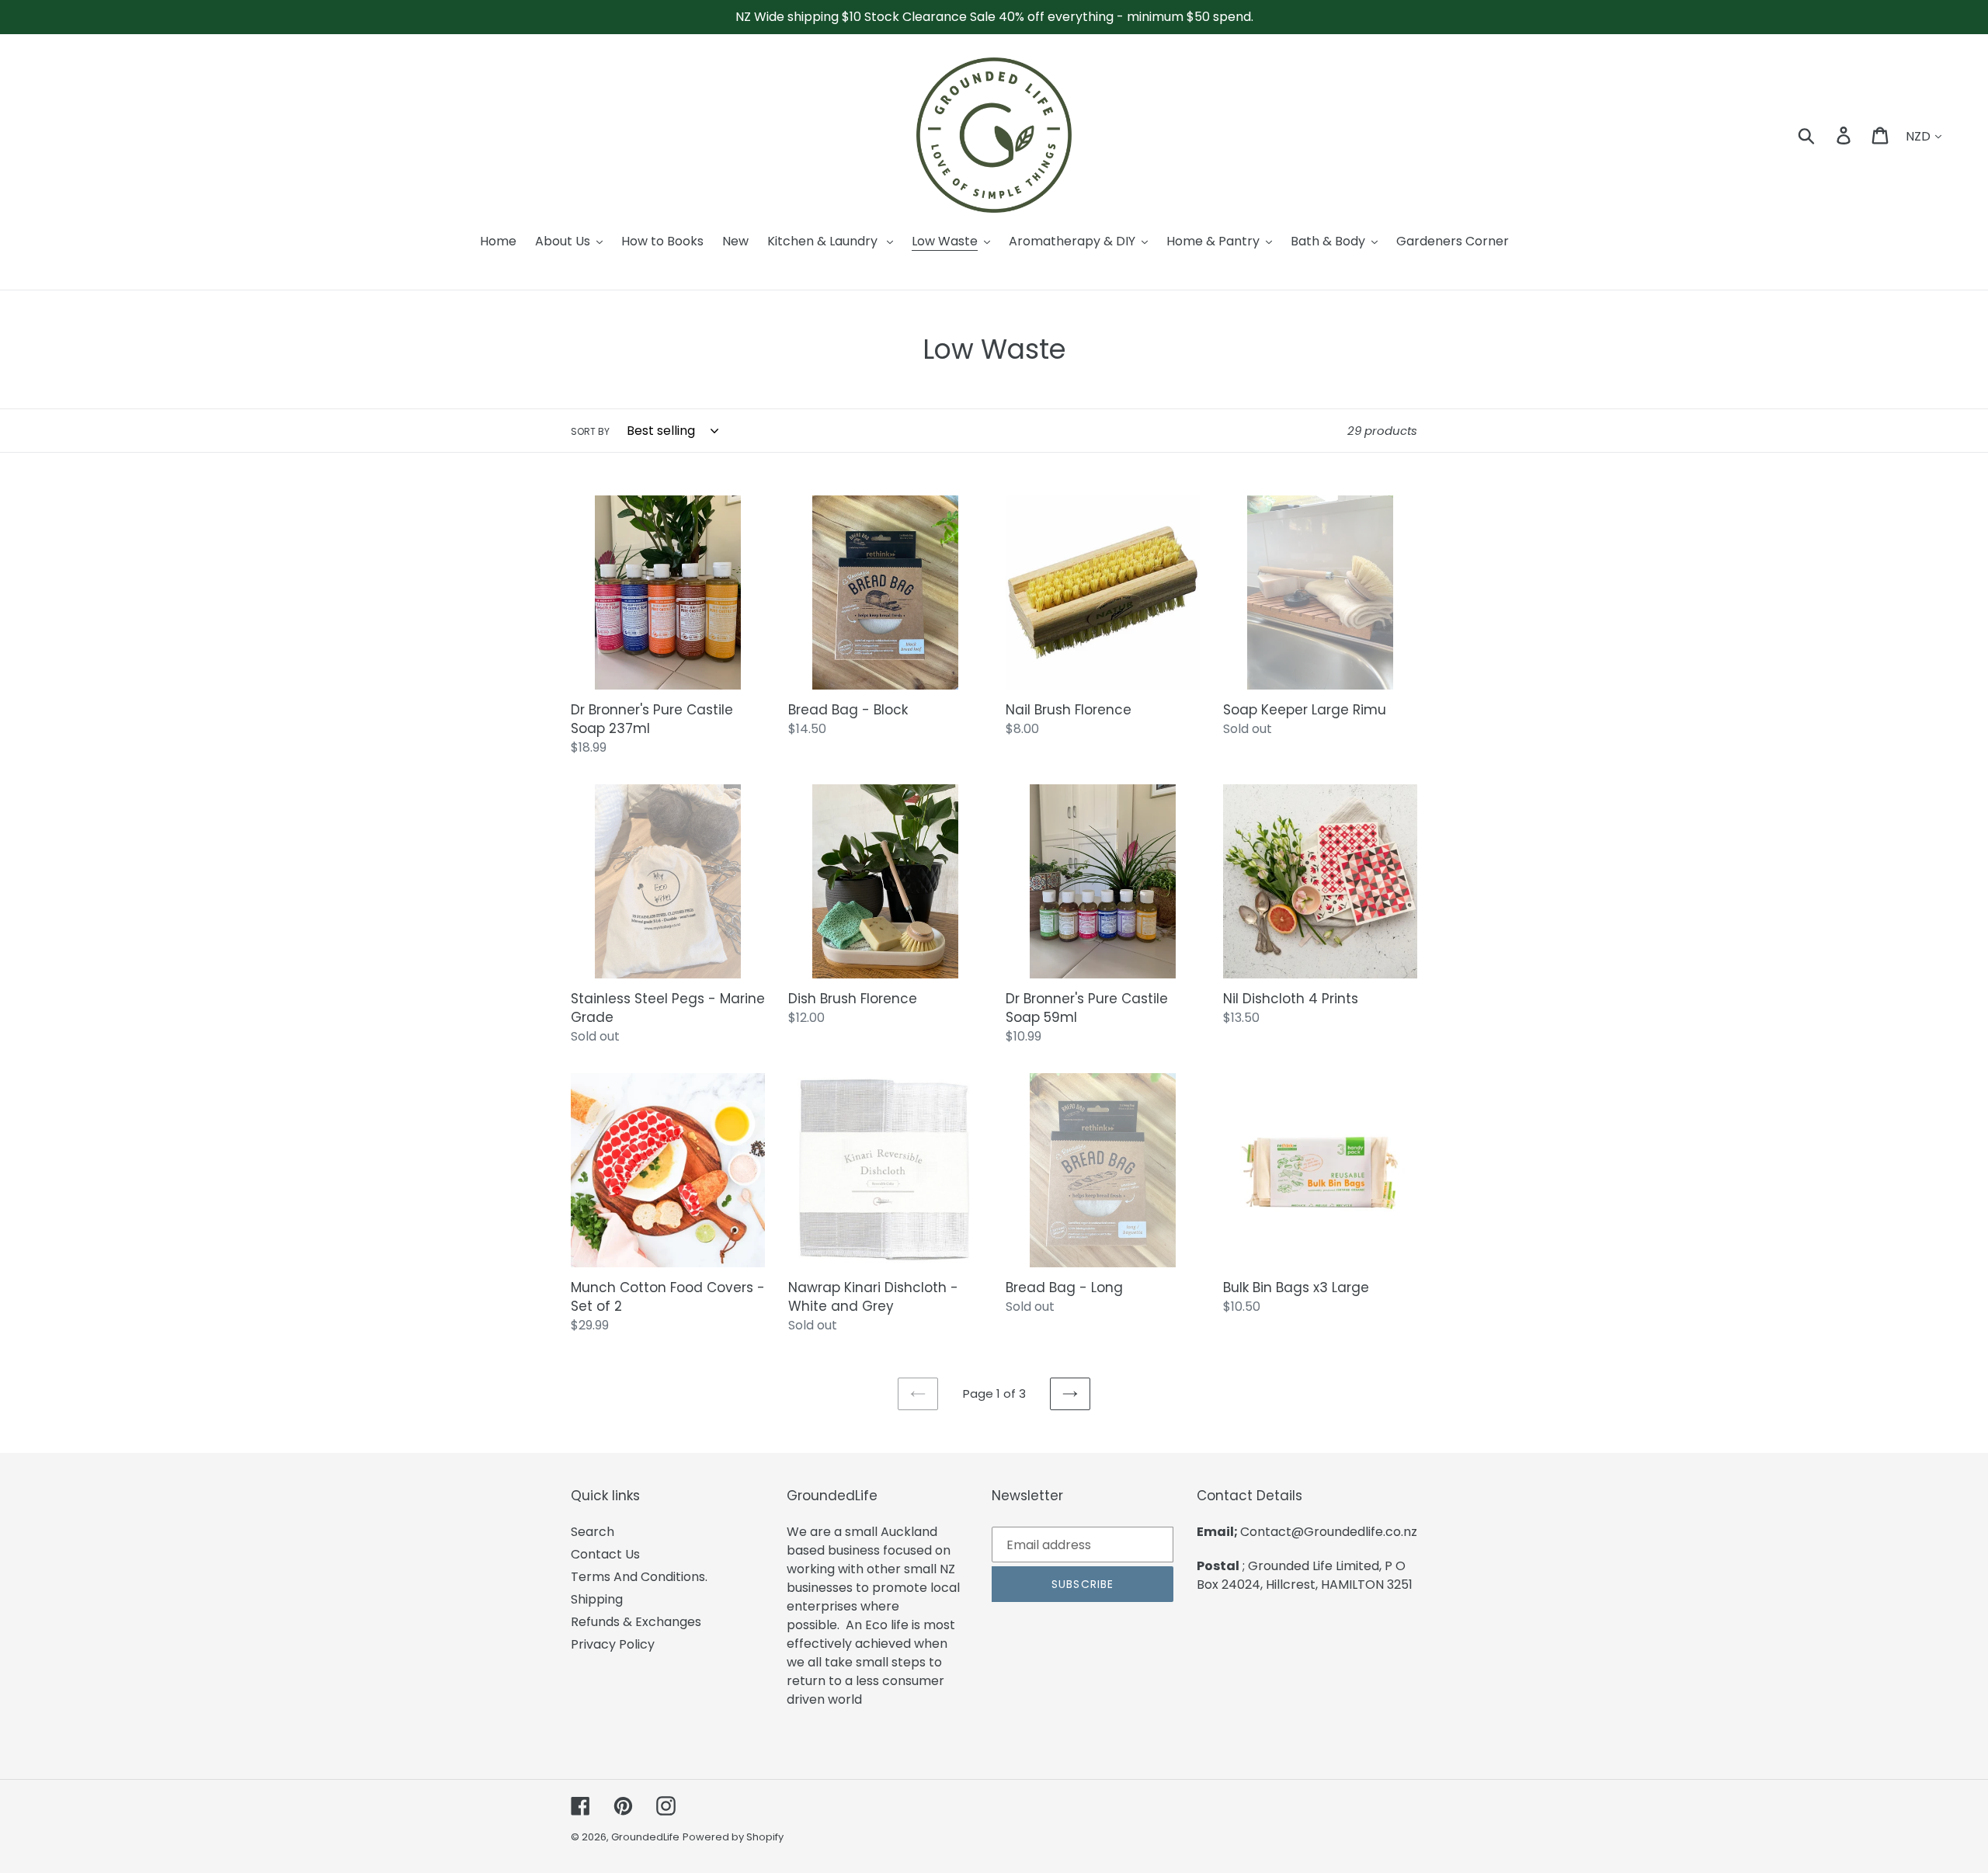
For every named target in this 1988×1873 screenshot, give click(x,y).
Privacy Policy (613, 1644)
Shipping (597, 1599)
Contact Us (605, 1554)
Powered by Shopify (733, 1837)
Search (593, 1532)
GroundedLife (645, 1837)
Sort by (590, 431)
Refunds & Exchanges (636, 1622)
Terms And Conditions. (639, 1577)
